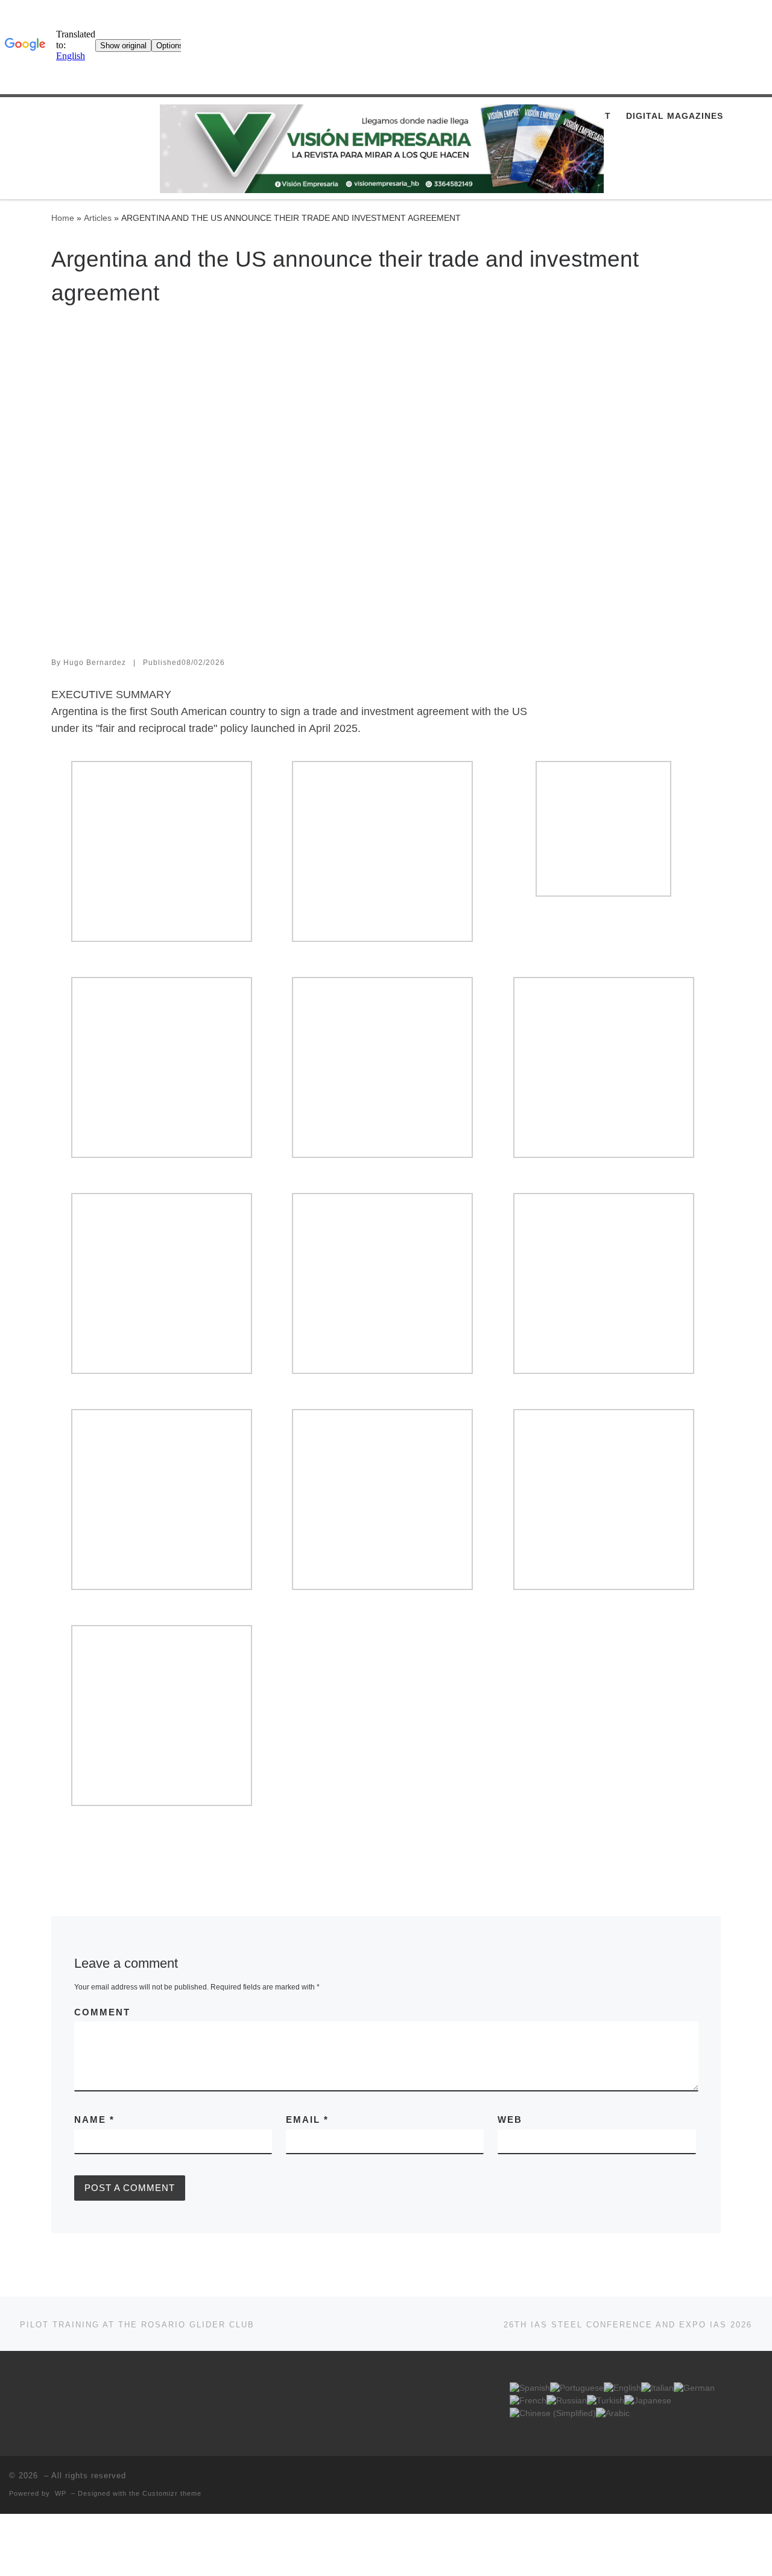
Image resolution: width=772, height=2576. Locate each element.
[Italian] (657, 2388)
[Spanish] (530, 2388)
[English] (622, 2388)
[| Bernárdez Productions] (382, 149)
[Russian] (567, 2401)
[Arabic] (613, 2413)
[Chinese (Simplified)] (553, 2413)
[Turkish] (606, 2401)
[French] (528, 2401)
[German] (694, 2388)
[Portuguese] (577, 2388)
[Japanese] (648, 2401)
